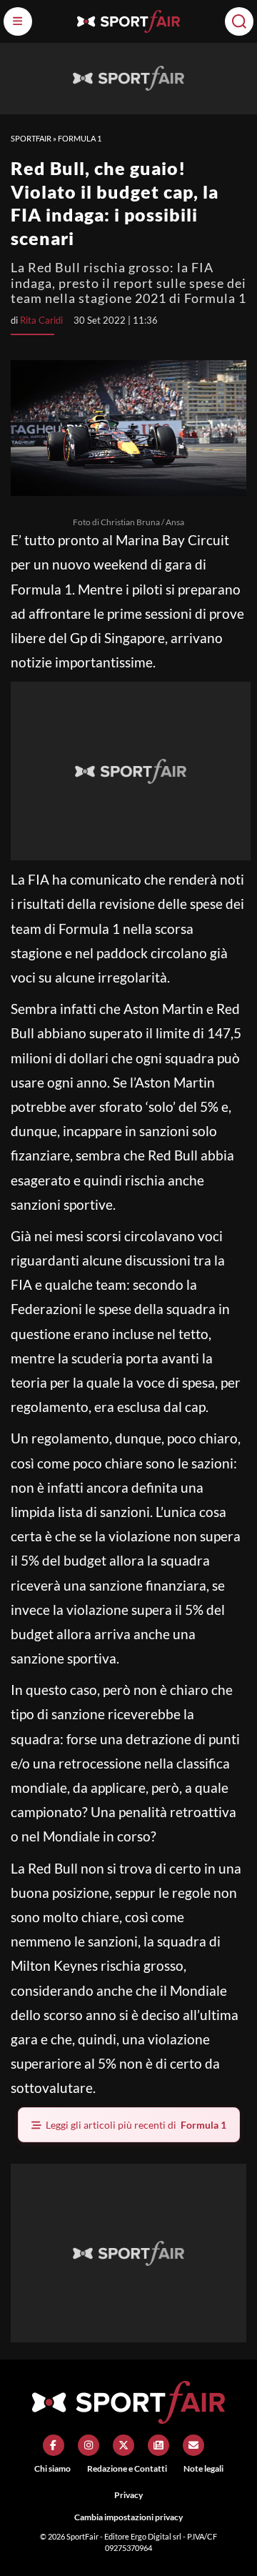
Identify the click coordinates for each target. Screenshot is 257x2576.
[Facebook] (54, 2445)
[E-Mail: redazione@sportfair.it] (193, 2445)
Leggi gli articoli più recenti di (136, 2125)
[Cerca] (239, 21)
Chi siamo (52, 2468)
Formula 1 (80, 138)
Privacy (128, 2495)
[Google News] (158, 2445)
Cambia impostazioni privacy (128, 2517)
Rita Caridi (41, 320)
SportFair (31, 138)
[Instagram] (89, 2445)
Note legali (203, 2468)
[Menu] (18, 21)
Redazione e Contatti (127, 2468)
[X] (124, 2445)
